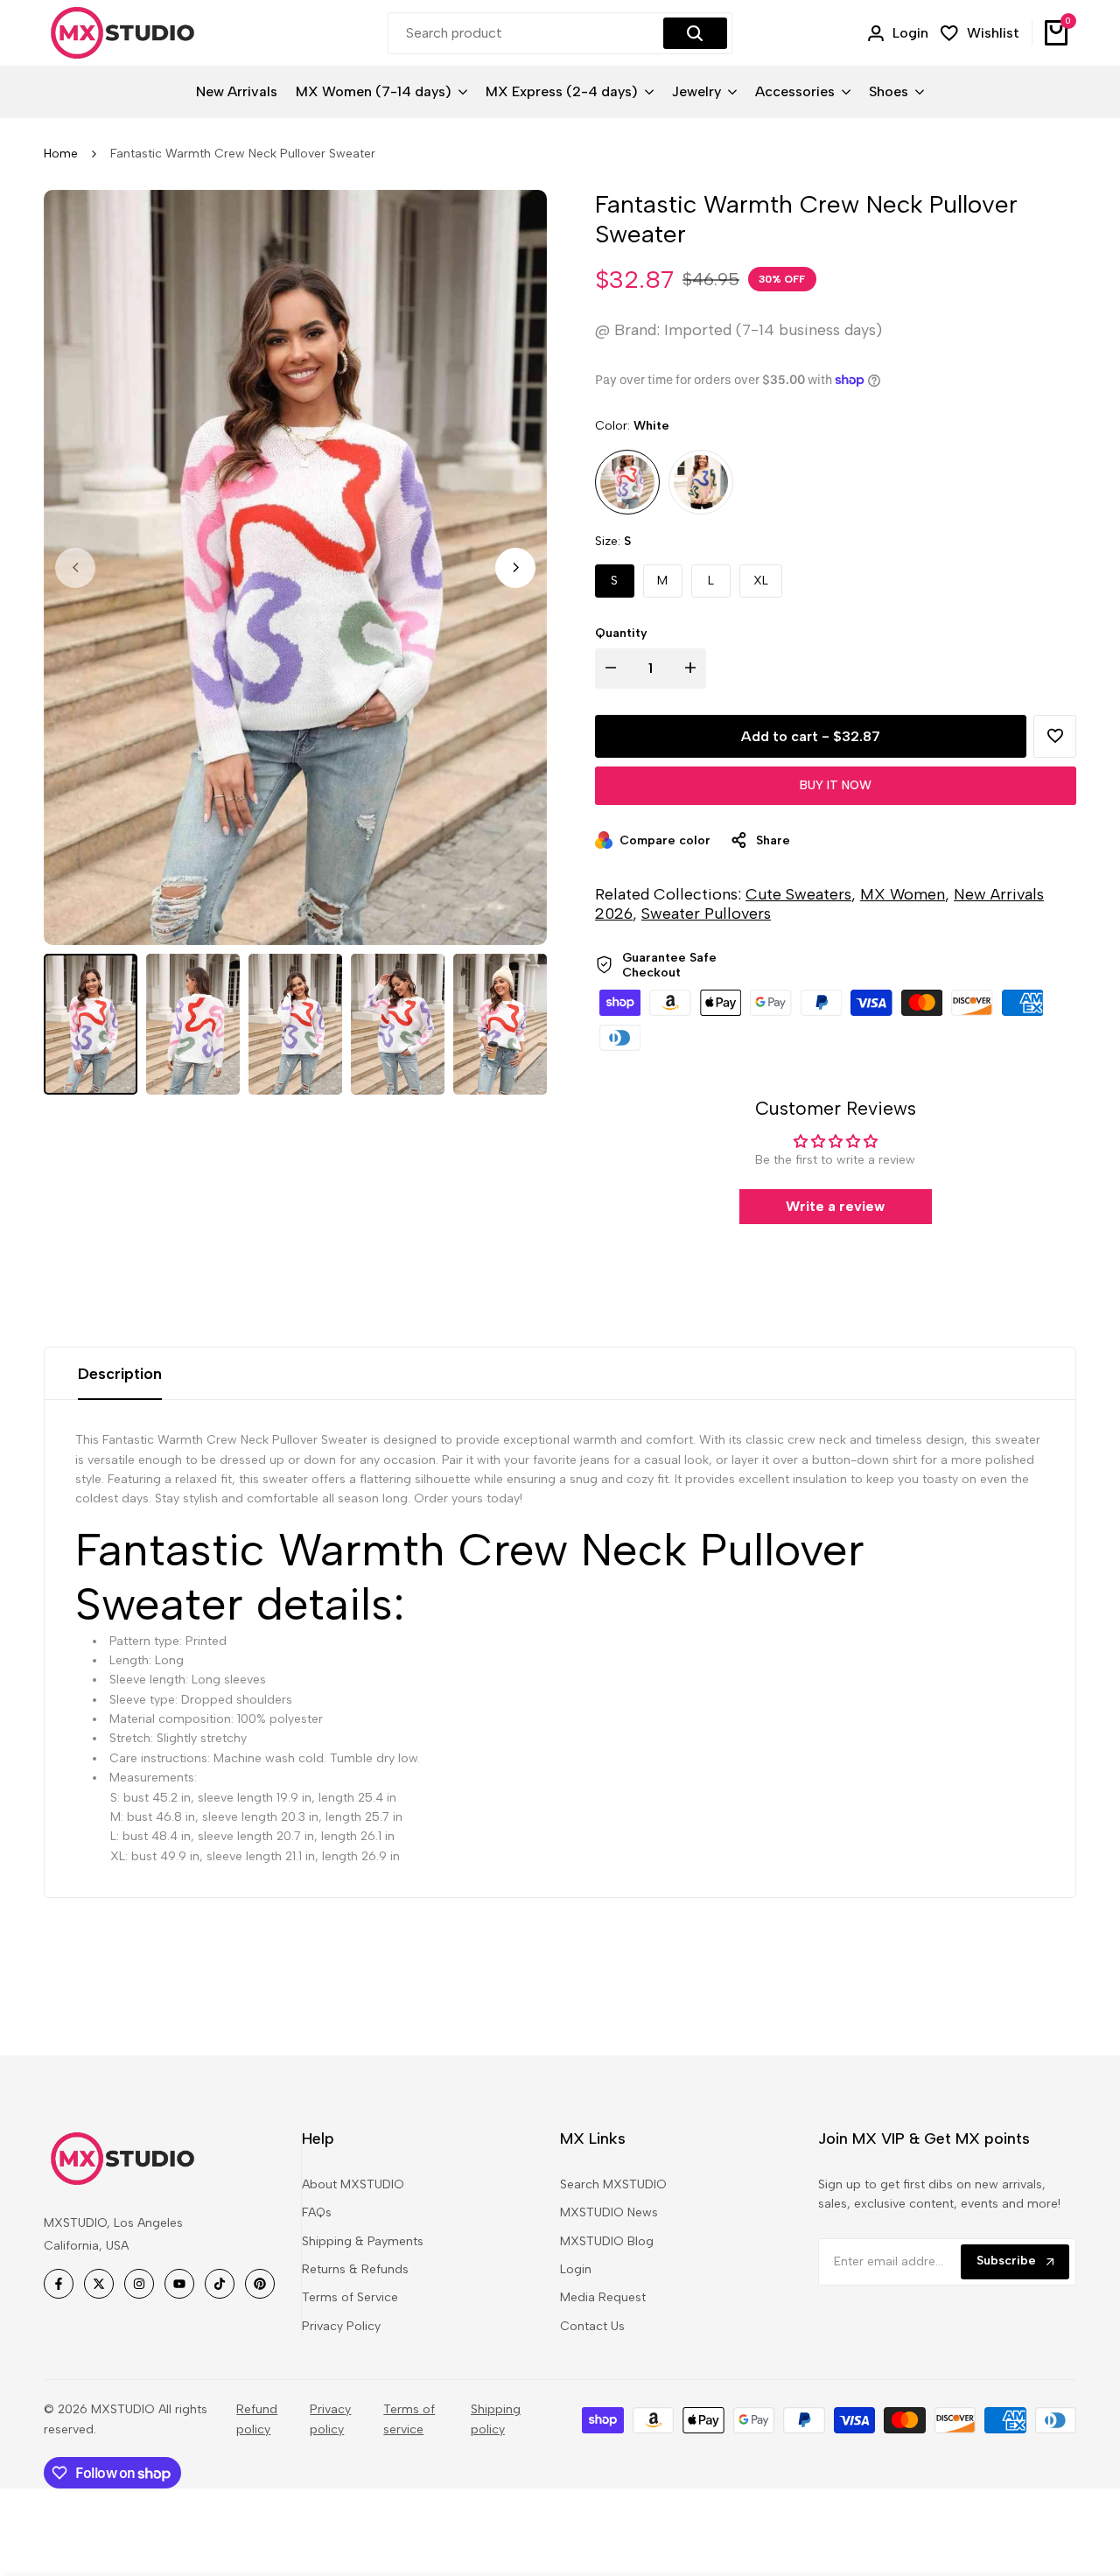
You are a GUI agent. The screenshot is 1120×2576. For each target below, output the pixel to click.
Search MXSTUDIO (613, 2184)
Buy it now (836, 785)
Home (61, 154)
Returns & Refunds (355, 2269)
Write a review (835, 1206)
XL (761, 581)
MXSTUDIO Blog (607, 2241)
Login (576, 2269)
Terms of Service (350, 2297)
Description (120, 1374)
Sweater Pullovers (706, 913)
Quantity (621, 633)
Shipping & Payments (363, 2241)
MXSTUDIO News (609, 2212)
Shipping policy (496, 2419)
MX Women (903, 894)
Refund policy (257, 2419)
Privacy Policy (341, 2326)
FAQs (317, 2212)
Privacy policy (330, 2419)
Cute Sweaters (798, 894)
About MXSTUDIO (353, 2184)
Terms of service (409, 2419)
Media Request (603, 2297)
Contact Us (592, 2326)
